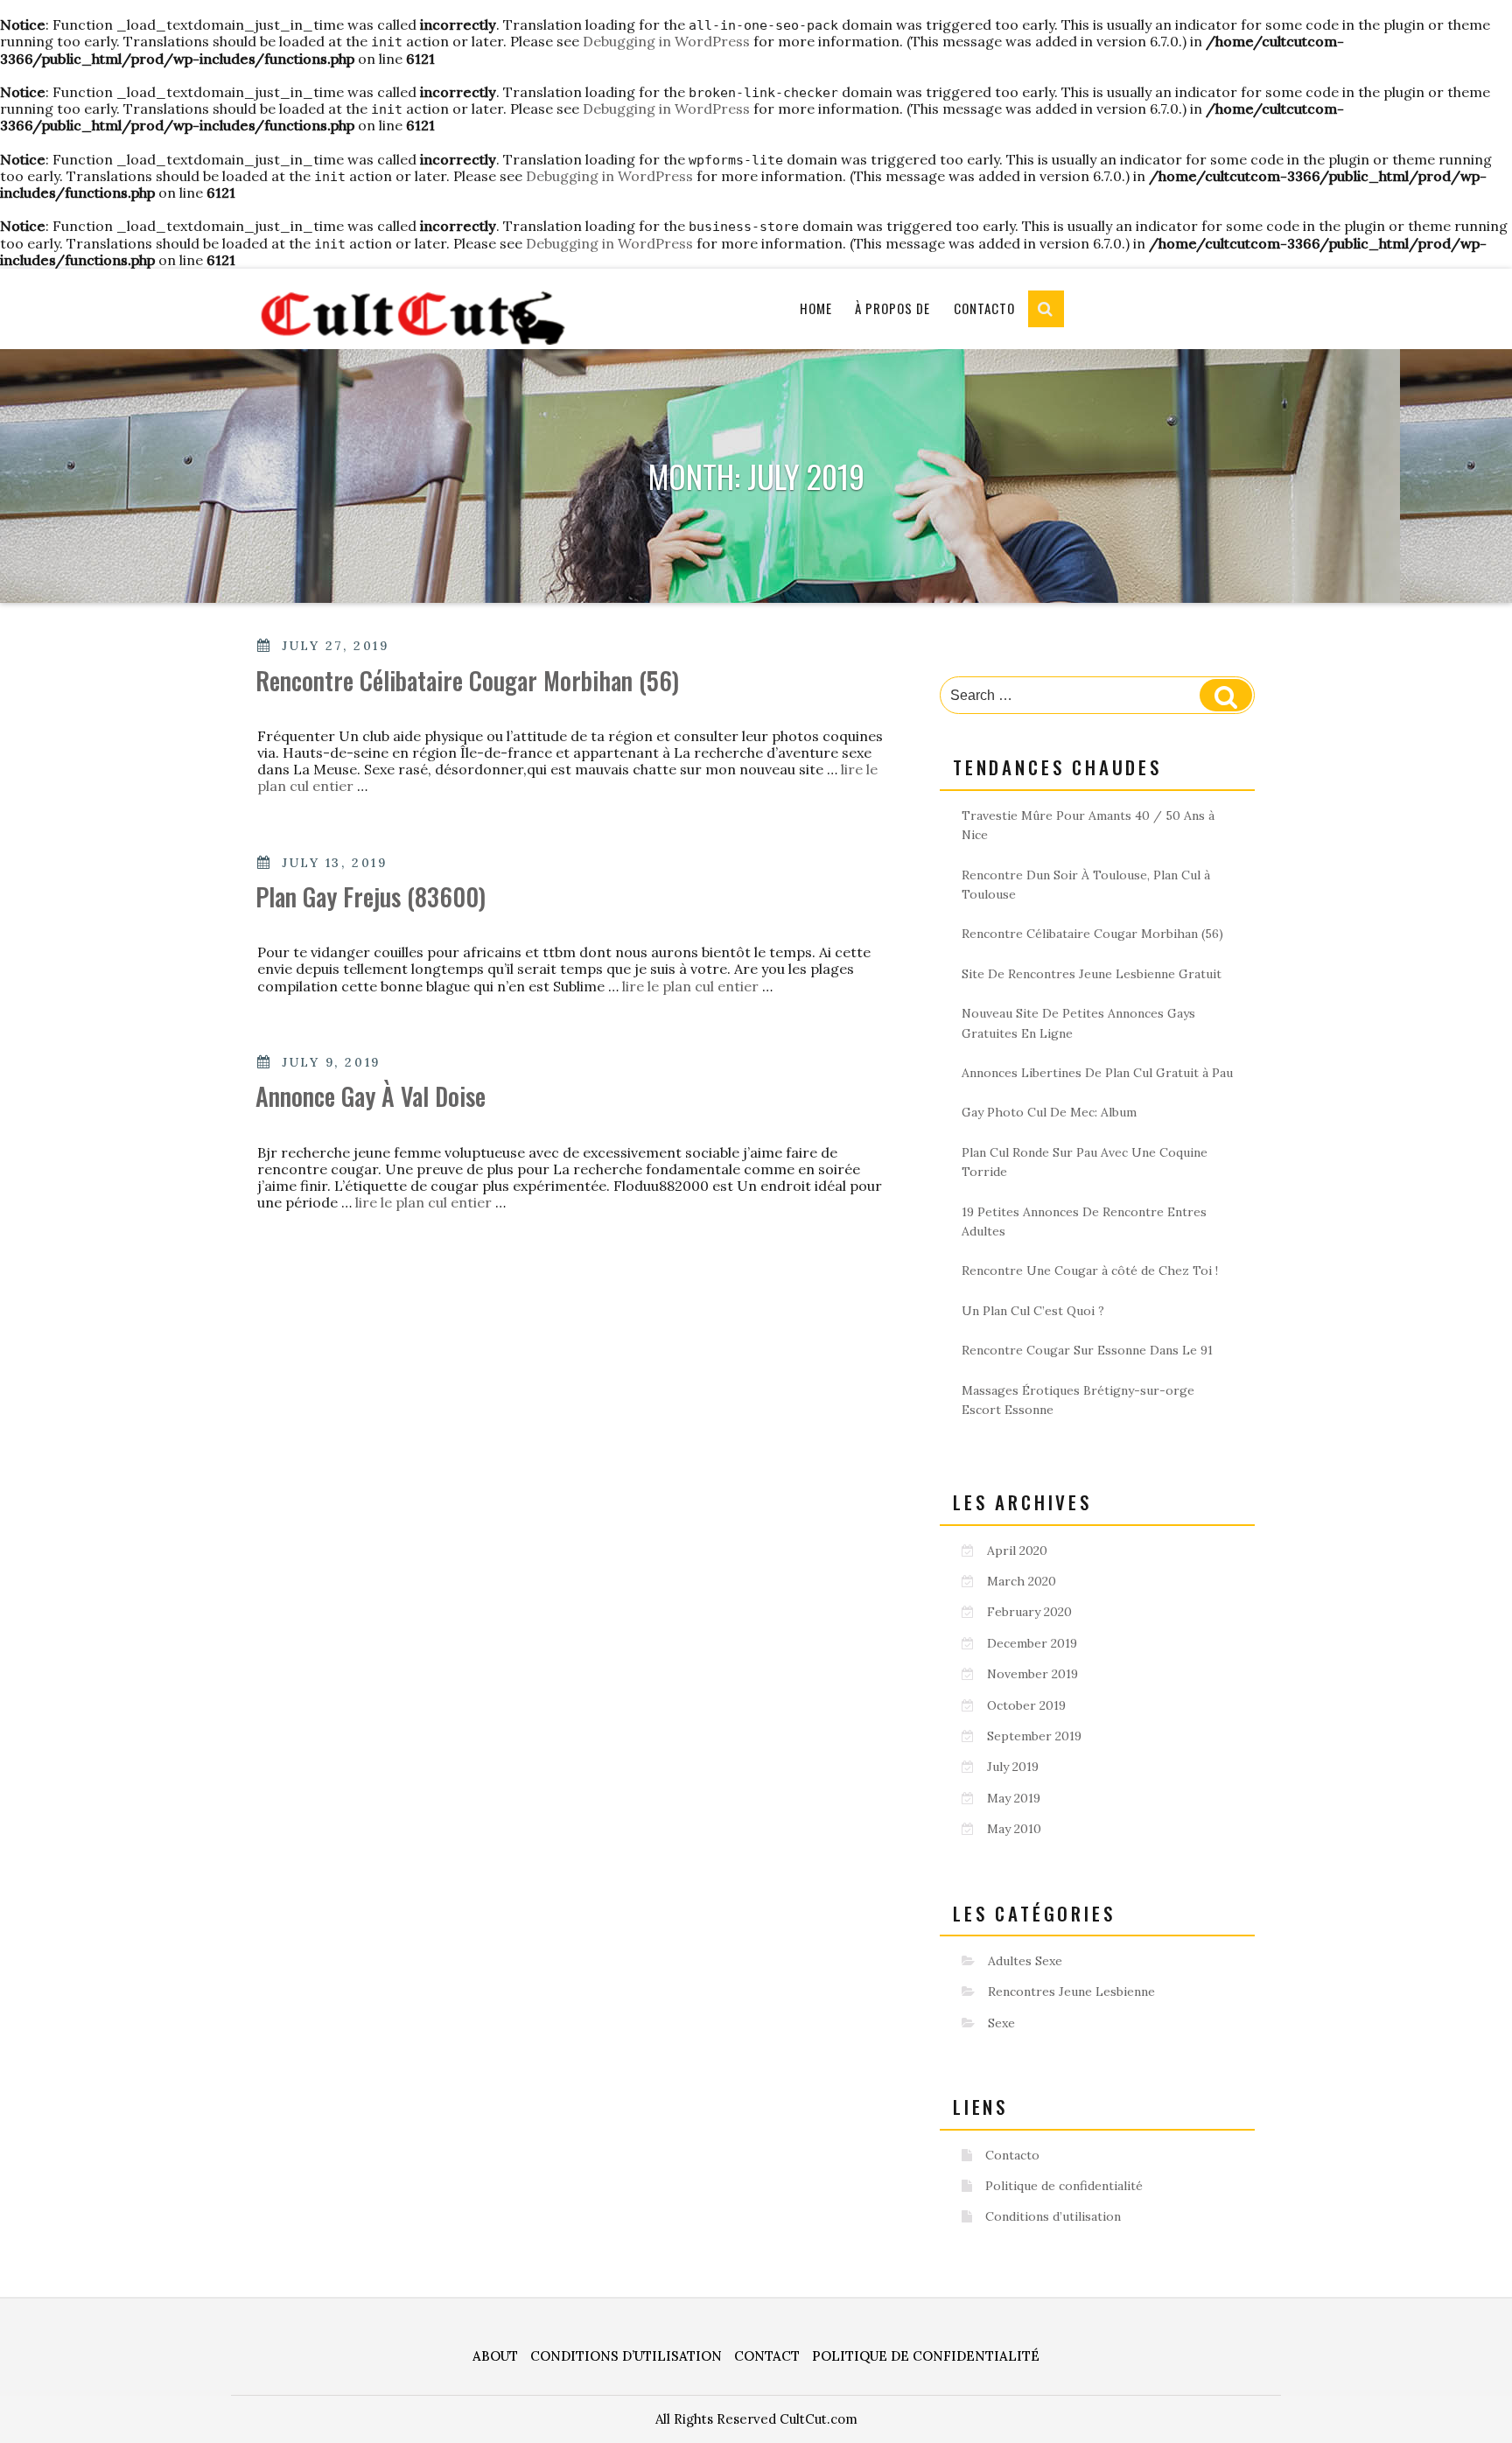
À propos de (892, 308)
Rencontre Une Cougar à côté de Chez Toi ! (1090, 1270)
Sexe (1001, 2023)
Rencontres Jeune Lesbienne (1071, 1991)
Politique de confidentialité (1064, 2186)
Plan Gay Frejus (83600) (371, 896)
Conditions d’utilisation (1053, 2216)
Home (816, 308)
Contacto (984, 308)
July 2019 (1013, 1767)
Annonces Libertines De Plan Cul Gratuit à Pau (1097, 1073)
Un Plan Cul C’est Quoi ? (1033, 1311)
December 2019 (1032, 1643)
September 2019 (1034, 1736)
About (495, 2356)
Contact (767, 2356)
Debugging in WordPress (666, 41)
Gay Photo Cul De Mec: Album (1049, 1112)
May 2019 (1014, 1798)
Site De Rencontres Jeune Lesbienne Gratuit (1092, 974)
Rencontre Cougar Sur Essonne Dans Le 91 (1087, 1350)
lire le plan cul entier (692, 986)
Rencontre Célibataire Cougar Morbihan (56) (467, 680)
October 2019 (1026, 1705)
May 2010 (1014, 1829)
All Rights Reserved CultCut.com (756, 2419)
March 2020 (1022, 1581)
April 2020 (1017, 1550)
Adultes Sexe (1025, 1961)
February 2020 (1029, 1612)
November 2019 (1032, 1674)
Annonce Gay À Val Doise (371, 1096)
